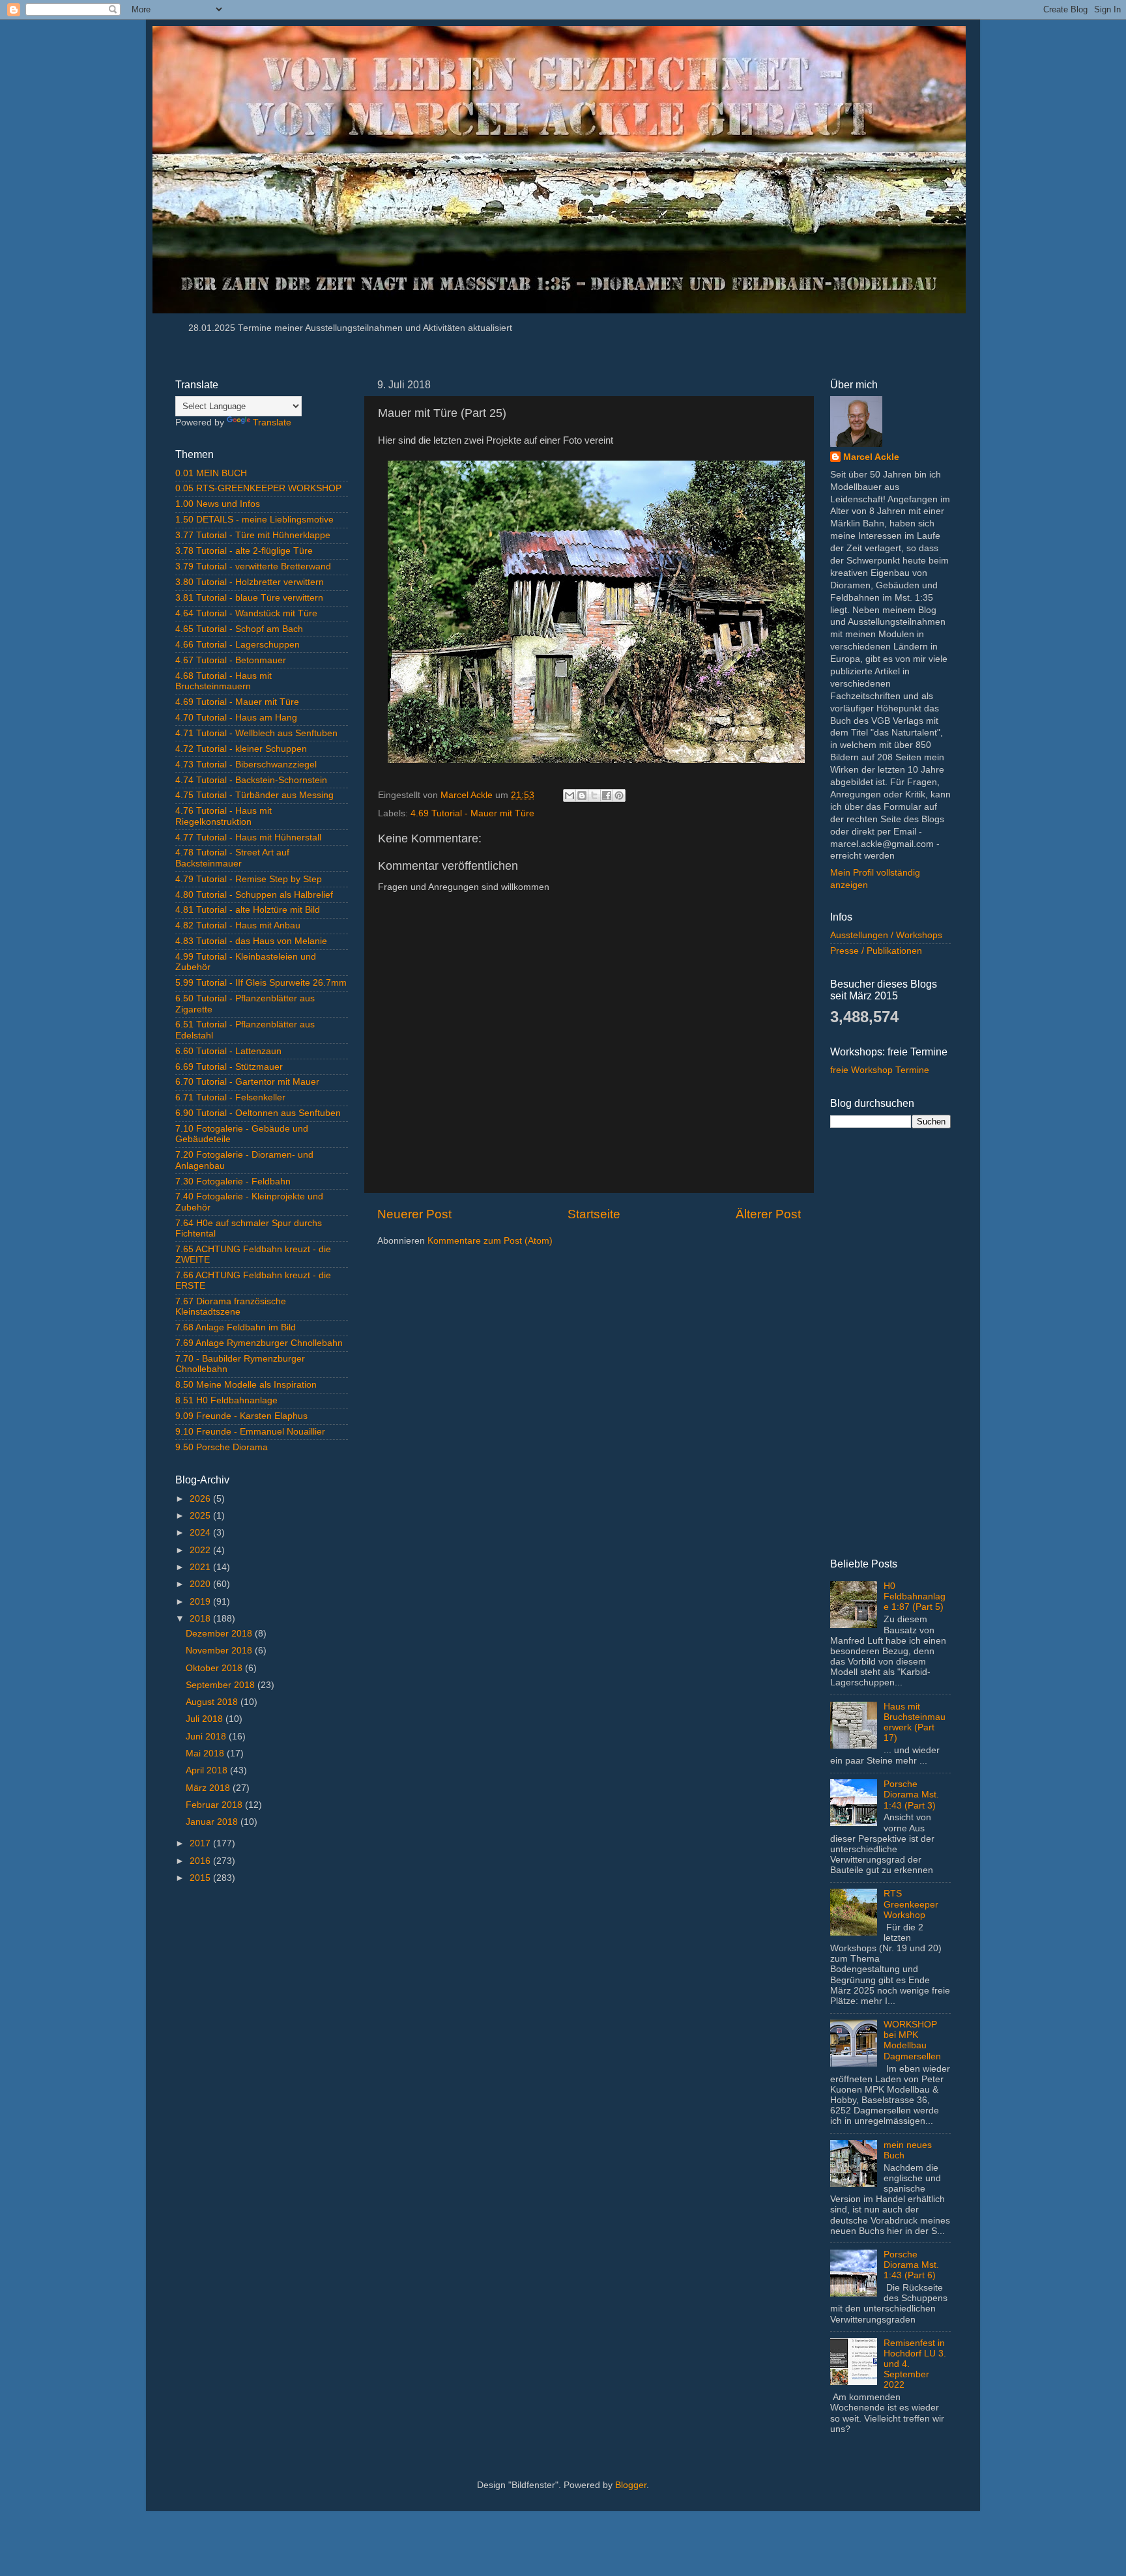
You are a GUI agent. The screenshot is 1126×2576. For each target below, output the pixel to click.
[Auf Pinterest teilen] (619, 795)
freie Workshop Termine (880, 1070)
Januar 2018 (213, 1822)
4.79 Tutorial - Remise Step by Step (249, 879)
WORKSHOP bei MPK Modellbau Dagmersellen (912, 2040)
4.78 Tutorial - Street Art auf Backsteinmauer (232, 858)
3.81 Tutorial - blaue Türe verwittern (249, 598)
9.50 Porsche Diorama (222, 1447)
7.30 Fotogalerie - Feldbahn (233, 1181)
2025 (201, 1516)
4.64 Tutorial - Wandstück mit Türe (246, 613)
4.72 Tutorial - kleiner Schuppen (241, 749)
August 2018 (213, 1702)
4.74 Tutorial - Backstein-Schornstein (251, 780)
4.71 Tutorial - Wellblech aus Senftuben (256, 733)
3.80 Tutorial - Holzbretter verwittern (250, 582)
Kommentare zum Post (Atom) (490, 1241)
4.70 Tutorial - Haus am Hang (236, 718)
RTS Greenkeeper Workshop (911, 1904)
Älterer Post (768, 1214)
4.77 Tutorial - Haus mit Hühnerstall (248, 837)
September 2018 (222, 1685)
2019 (201, 1602)
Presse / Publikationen (876, 951)
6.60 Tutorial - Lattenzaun (228, 1051)
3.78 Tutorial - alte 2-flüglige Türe (244, 551)
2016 (201, 1861)
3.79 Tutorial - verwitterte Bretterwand (253, 566)
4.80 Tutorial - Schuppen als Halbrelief (254, 895)
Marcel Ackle (871, 457)
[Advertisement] (262, 2101)
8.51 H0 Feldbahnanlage (226, 1400)
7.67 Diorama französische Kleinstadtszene (231, 1307)
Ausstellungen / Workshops (886, 935)
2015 (201, 1878)
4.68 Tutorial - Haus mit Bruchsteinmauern (224, 681)
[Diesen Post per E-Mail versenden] (570, 795)
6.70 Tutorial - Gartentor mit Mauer (247, 1082)
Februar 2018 (215, 1805)
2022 (201, 1550)
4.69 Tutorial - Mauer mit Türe (472, 813)
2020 (201, 1584)
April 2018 (208, 1770)
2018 (201, 1619)
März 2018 (209, 1788)
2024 (201, 1533)
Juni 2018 (207, 1737)
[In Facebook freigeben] (607, 795)
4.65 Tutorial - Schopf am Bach (239, 629)
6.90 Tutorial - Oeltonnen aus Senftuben (258, 1113)
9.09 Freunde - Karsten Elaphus (241, 1416)
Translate (272, 422)
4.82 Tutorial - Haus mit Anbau (238, 925)
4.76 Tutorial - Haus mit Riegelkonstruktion (224, 816)
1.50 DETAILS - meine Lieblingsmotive (254, 520)
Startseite (594, 1214)
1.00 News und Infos (218, 504)
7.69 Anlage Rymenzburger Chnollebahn (259, 1343)
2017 (201, 1843)
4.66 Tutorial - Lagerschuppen (238, 645)
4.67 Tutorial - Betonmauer (231, 660)
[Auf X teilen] (594, 795)
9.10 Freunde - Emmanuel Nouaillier (250, 1432)
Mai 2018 (206, 1753)
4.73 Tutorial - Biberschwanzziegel (246, 765)
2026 (201, 1499)
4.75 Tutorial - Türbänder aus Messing (254, 795)
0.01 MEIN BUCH (211, 473)
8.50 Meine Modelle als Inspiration (246, 1385)
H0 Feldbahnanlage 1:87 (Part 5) (915, 1596)
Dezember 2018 (220, 1634)
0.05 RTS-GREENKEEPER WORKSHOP (258, 488)
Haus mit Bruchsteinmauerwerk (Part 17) (915, 1723)
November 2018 (220, 1651)
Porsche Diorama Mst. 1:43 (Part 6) (911, 2265)
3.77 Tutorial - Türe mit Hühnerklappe (253, 535)
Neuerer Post (414, 1214)
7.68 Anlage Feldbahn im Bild (236, 1327)
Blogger (631, 2485)
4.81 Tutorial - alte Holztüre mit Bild (248, 910)
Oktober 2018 (215, 1668)
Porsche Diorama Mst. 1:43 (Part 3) (911, 1795)
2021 (201, 1567)
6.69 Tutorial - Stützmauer (229, 1067)
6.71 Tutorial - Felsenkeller (230, 1097)
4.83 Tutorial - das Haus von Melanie (251, 941)
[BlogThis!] (582, 795)
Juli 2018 (206, 1719)
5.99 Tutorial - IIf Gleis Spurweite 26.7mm (261, 983)
